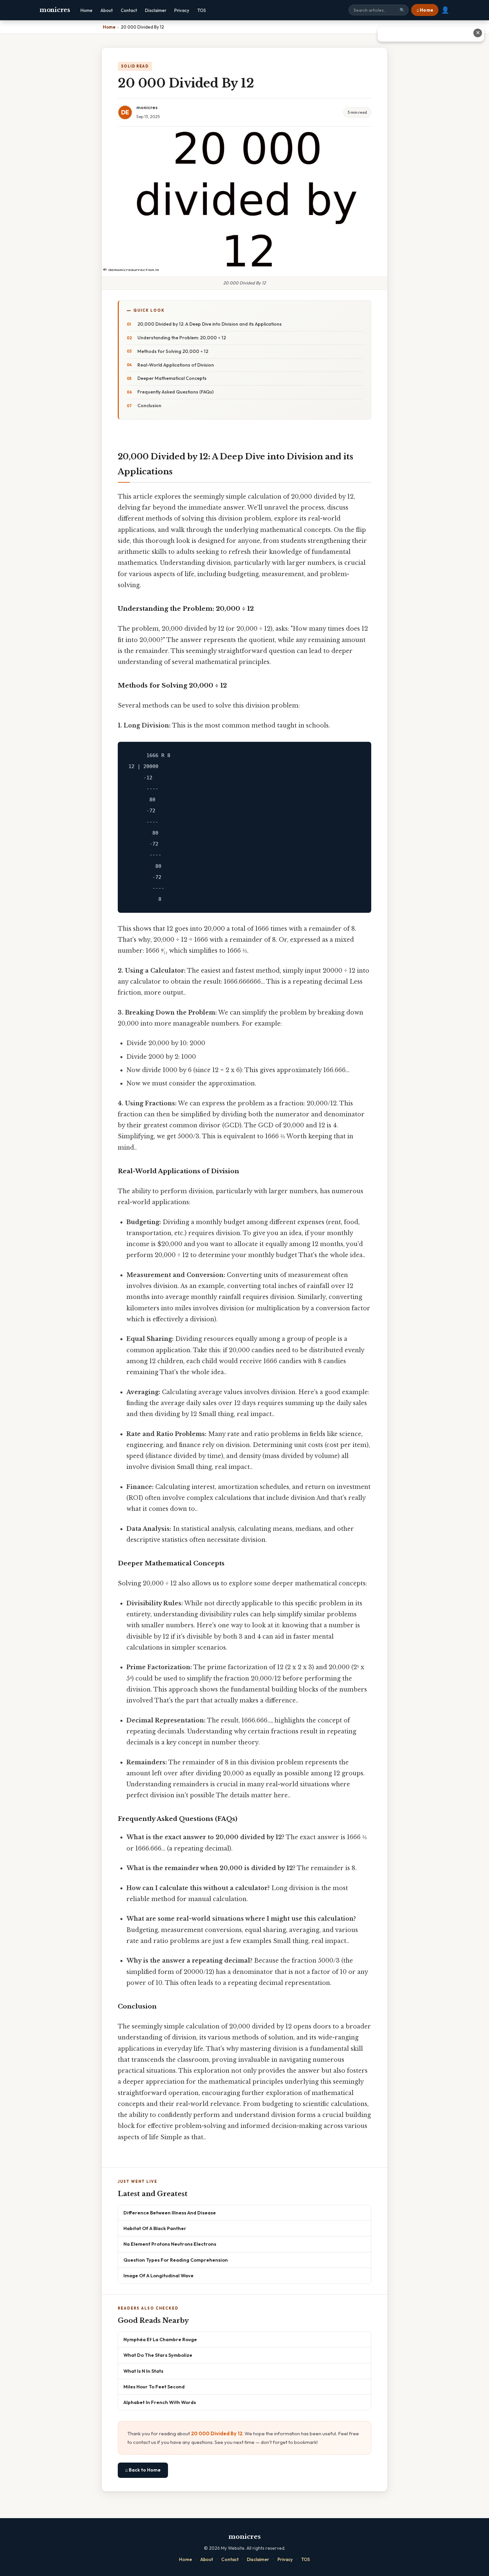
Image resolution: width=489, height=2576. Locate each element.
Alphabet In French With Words (160, 2402)
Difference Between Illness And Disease (170, 2213)
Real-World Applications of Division (176, 365)
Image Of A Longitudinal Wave (159, 2275)
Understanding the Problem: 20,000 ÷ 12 (182, 338)
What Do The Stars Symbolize (158, 2355)
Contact (129, 10)
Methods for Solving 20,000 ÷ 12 (173, 351)
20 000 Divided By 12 (217, 2433)
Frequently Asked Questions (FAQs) (175, 392)
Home (86, 10)
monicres (55, 10)
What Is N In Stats (143, 2371)
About (107, 10)
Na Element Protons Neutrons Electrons (170, 2244)
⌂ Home (425, 10)
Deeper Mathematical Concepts (172, 378)
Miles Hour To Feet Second (154, 2387)
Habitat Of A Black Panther (155, 2228)
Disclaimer (156, 10)
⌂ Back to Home (143, 2470)
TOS (202, 10)
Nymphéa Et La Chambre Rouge (160, 2339)
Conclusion (149, 405)
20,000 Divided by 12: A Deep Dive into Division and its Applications (210, 324)
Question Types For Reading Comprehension (176, 2260)
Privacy (182, 10)
